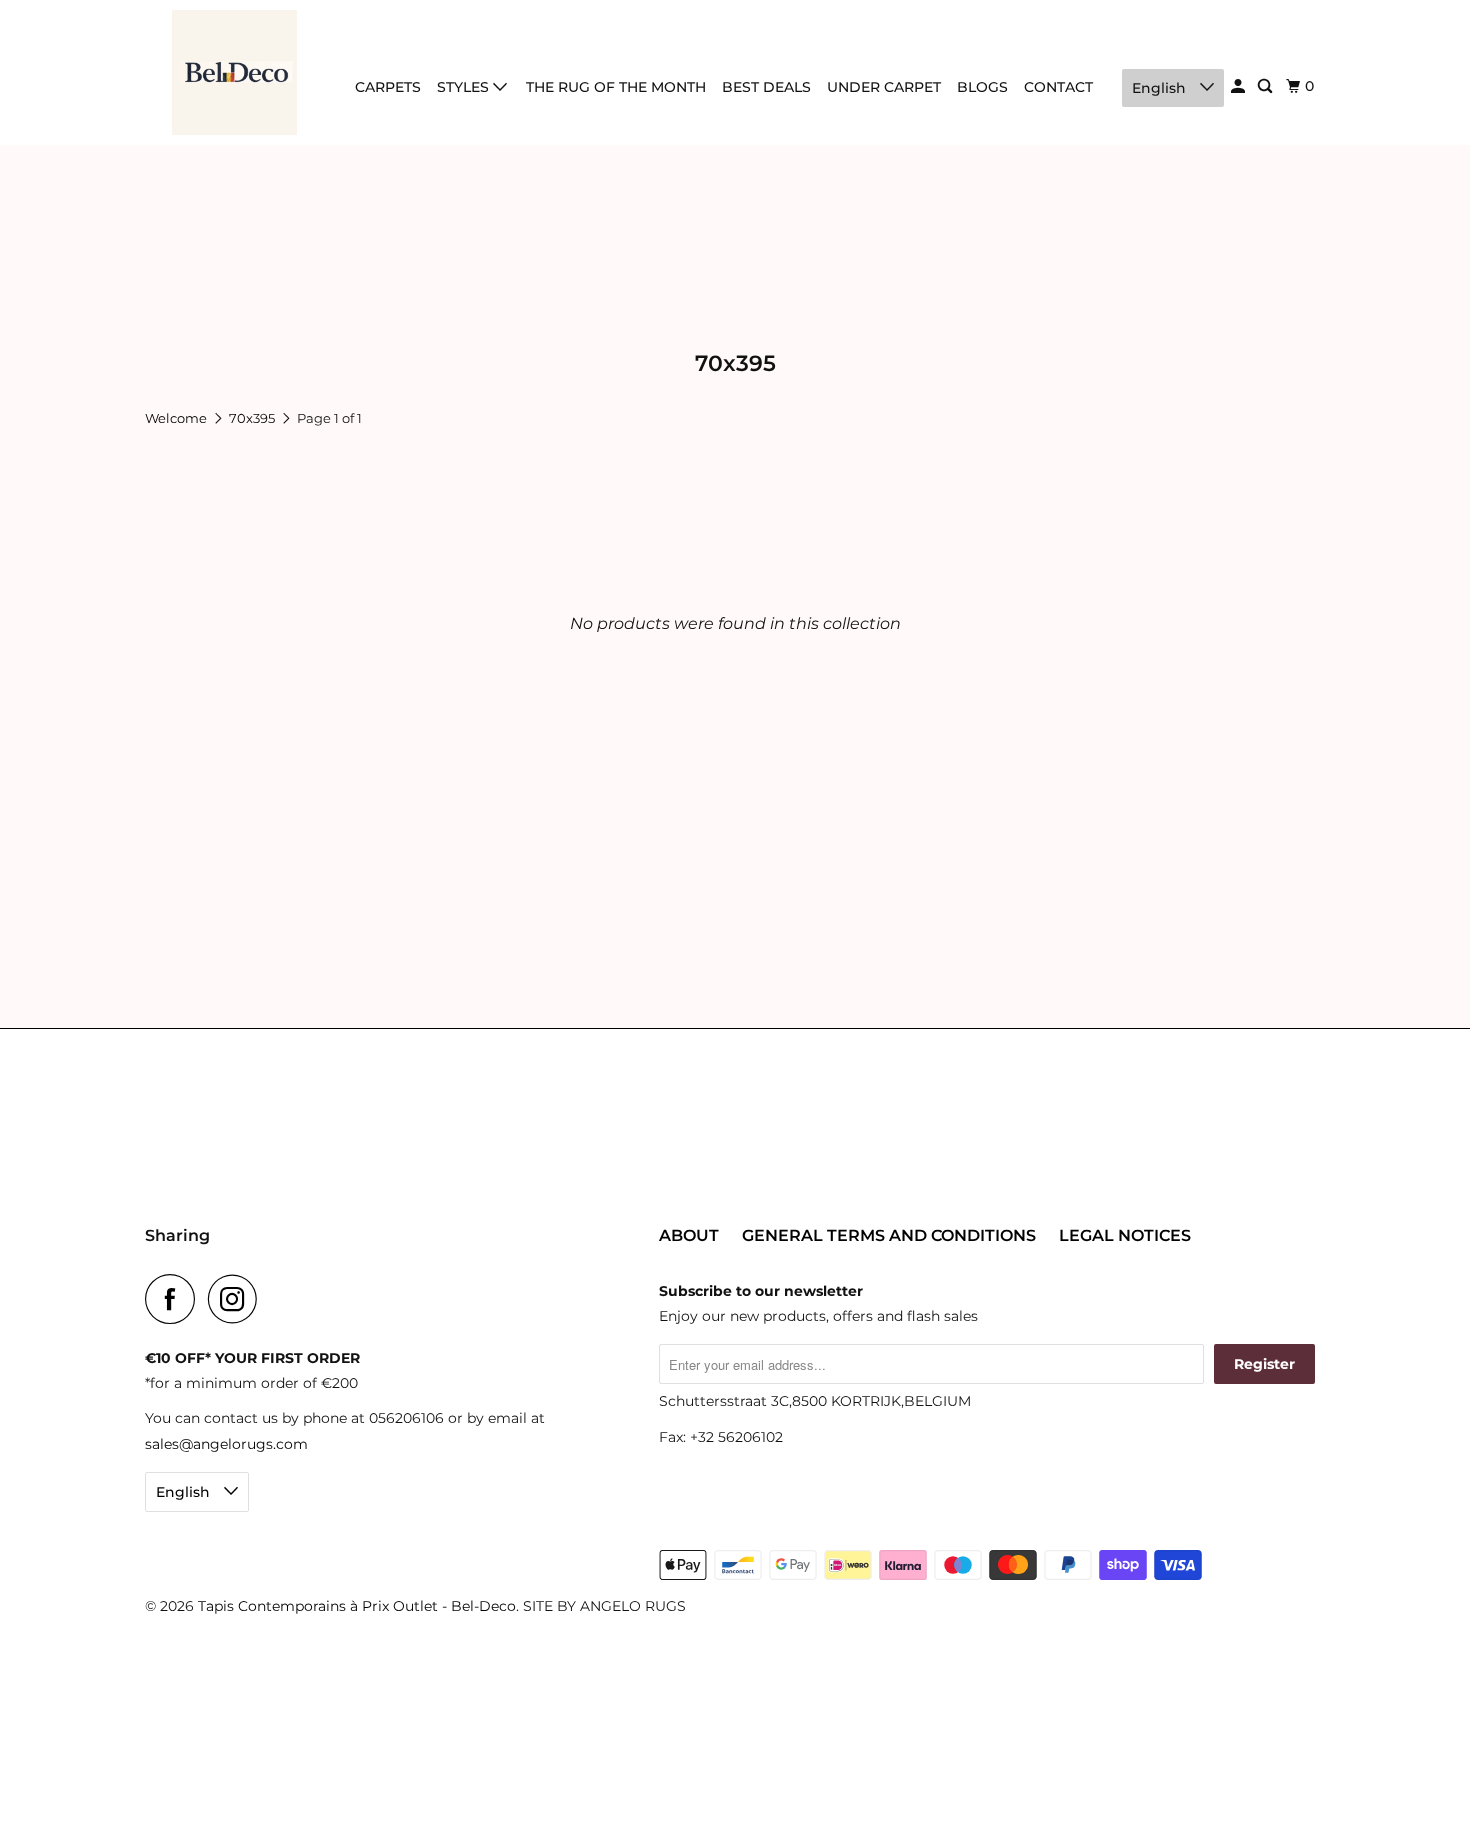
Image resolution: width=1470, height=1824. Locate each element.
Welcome (177, 418)
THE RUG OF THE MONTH (616, 87)
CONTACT (1058, 87)
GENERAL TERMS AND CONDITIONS (889, 1235)
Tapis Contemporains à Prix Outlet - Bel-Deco (357, 1606)
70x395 (253, 418)
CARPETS (388, 87)
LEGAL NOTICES (1125, 1235)
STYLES (465, 87)
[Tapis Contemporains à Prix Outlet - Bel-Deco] (235, 72)
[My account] (1239, 86)
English (1161, 88)
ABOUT (689, 1235)
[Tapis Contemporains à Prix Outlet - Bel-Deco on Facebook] (175, 1299)
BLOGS (982, 87)
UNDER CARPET (884, 87)
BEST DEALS (766, 87)
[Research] (1266, 86)
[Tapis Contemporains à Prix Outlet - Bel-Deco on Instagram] (238, 1299)
